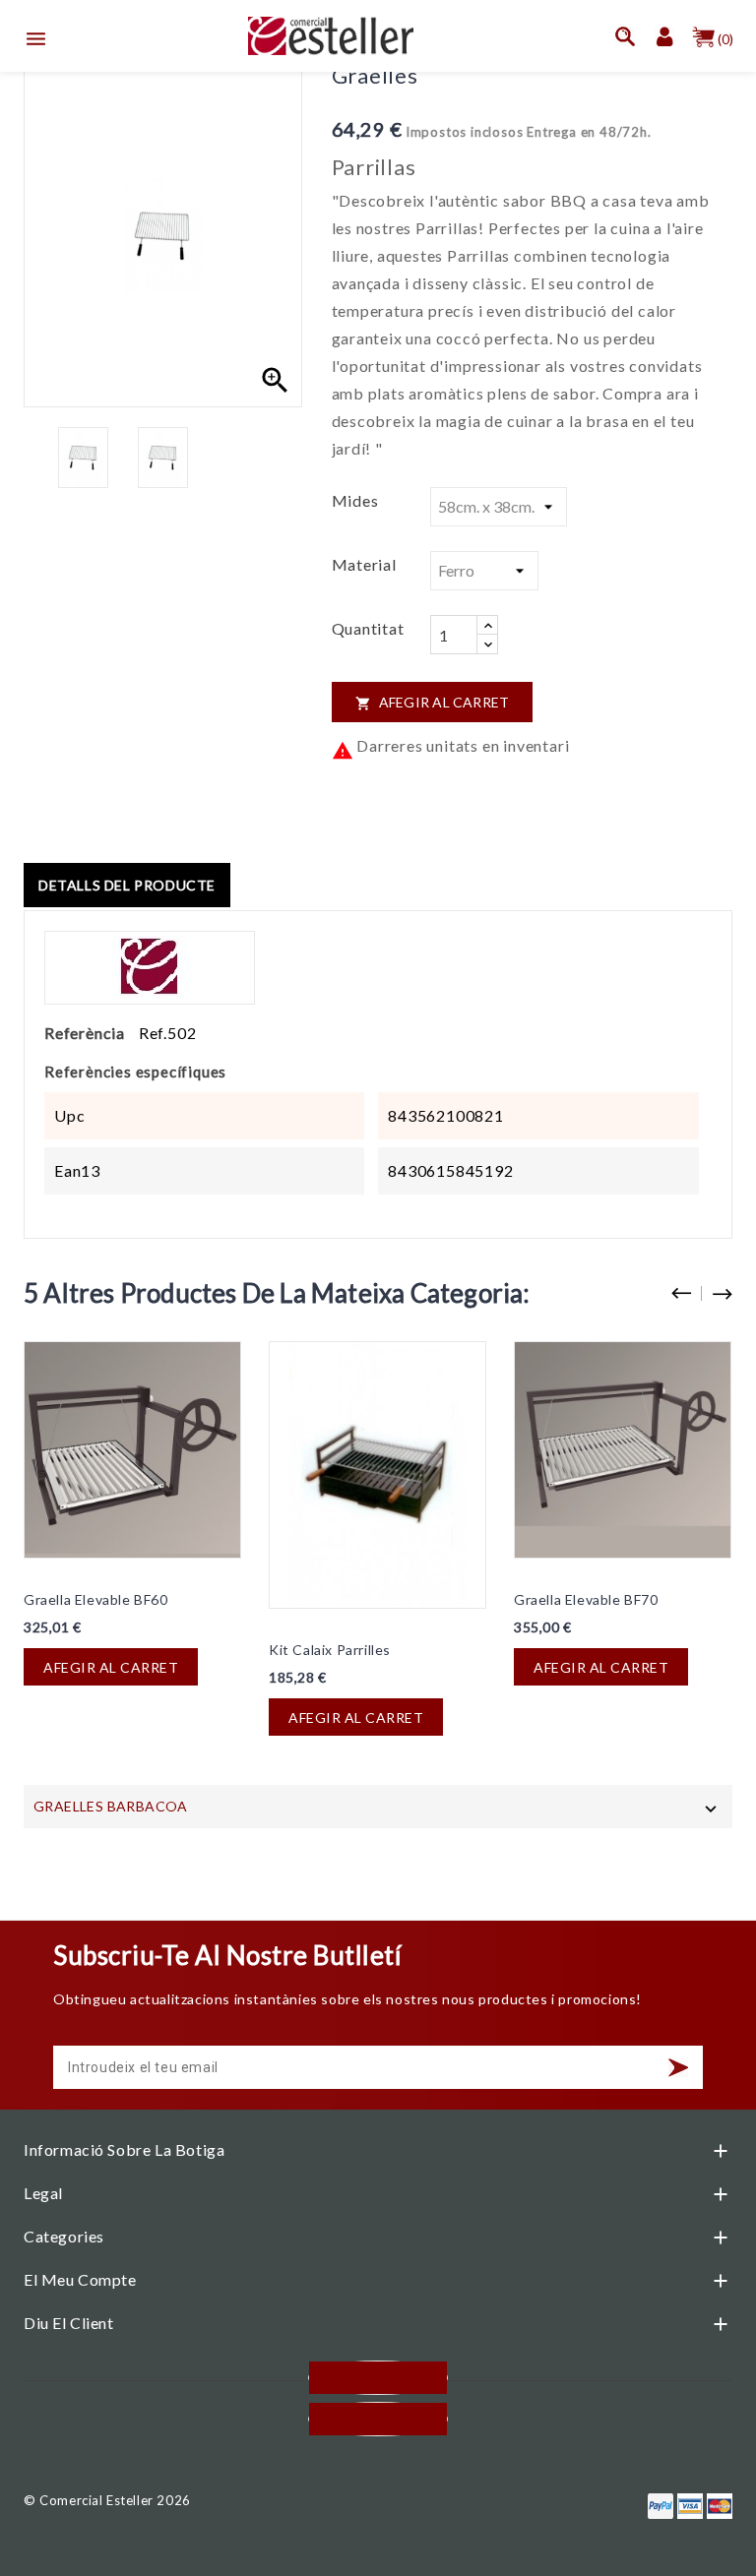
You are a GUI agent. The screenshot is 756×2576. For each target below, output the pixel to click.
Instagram (378, 2419)
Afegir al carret (433, 702)
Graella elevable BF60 (96, 1599)
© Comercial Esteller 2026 (107, 2500)
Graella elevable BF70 (586, 1599)
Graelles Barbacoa (111, 1806)
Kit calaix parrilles (330, 1650)
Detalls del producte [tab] (127, 885)
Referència (85, 1033)
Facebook (378, 2378)
